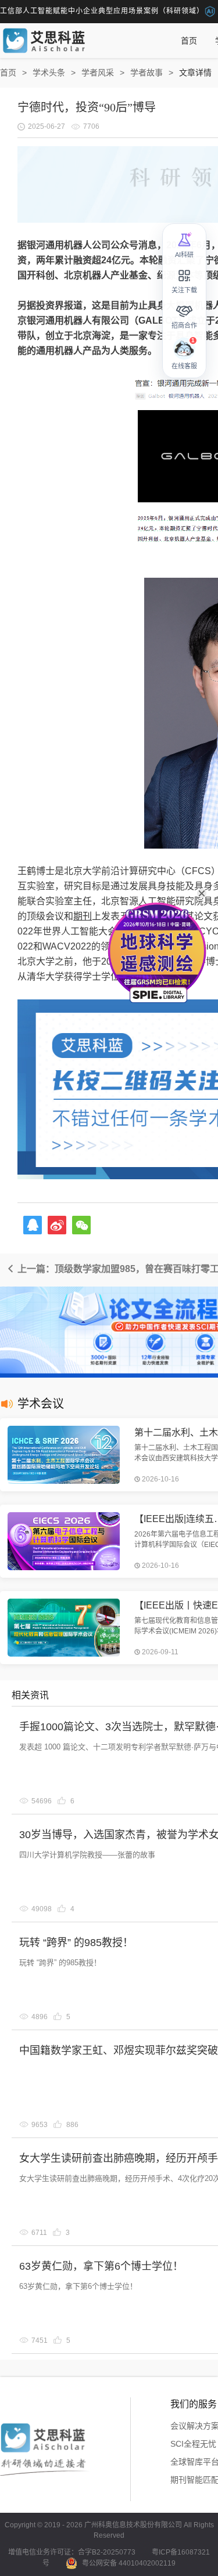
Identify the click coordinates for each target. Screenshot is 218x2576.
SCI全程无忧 (193, 2444)
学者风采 (98, 73)
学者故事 (146, 73)
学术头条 (49, 73)
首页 (189, 41)
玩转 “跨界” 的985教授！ (76, 1943)
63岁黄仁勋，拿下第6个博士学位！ (101, 2266)
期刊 (83, 916)
